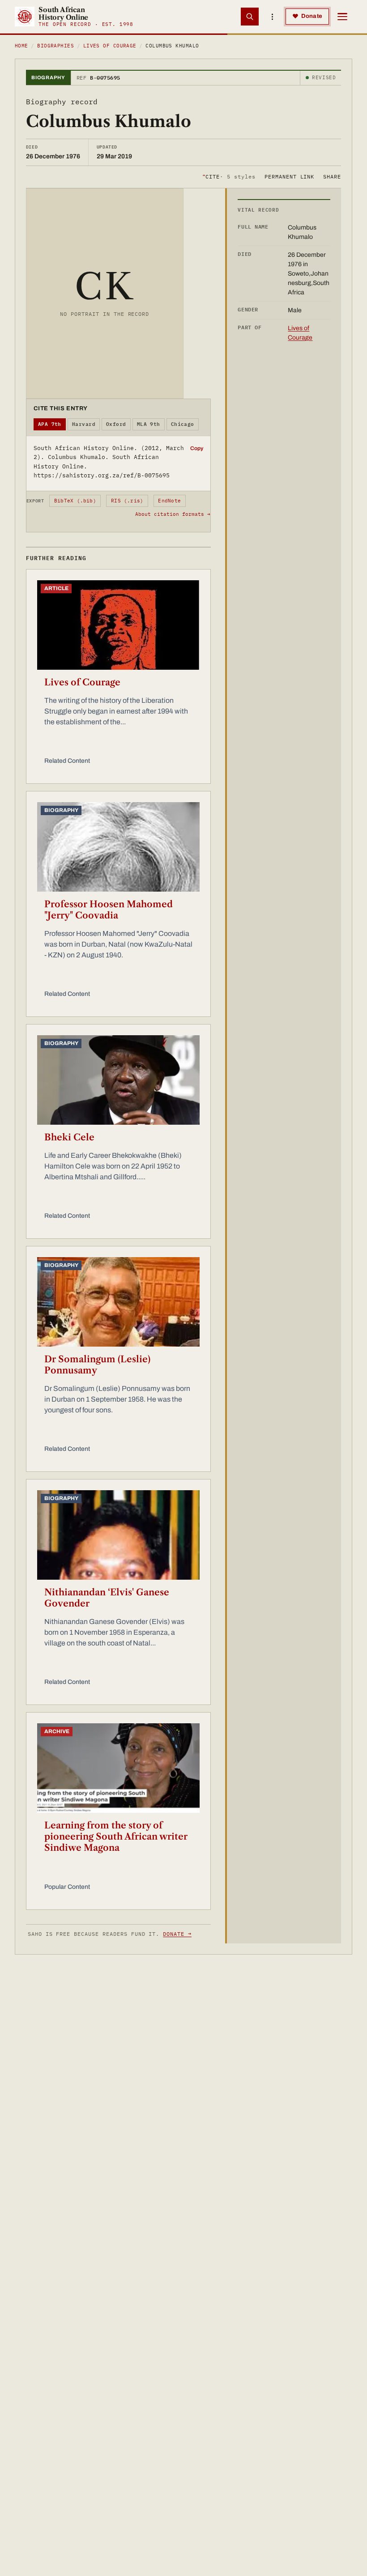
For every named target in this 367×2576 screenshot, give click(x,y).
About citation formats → (173, 514)
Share (332, 176)
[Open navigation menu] (342, 17)
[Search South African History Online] (250, 17)
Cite (229, 176)
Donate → (177, 1934)
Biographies (55, 46)
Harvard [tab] (84, 424)
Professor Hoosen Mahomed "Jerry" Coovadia (109, 910)
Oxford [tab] (116, 424)
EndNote (169, 501)
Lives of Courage (82, 682)
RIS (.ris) (127, 501)
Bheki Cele (69, 1137)
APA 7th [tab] (50, 424)
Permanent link (289, 176)
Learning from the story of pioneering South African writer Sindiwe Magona (116, 1836)
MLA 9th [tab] (149, 424)
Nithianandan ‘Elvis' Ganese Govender (107, 1598)
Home (21, 46)
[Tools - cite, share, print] (272, 17)
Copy (197, 448)
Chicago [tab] (183, 424)
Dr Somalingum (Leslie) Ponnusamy (97, 1365)
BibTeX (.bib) (75, 501)
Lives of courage (110, 46)
